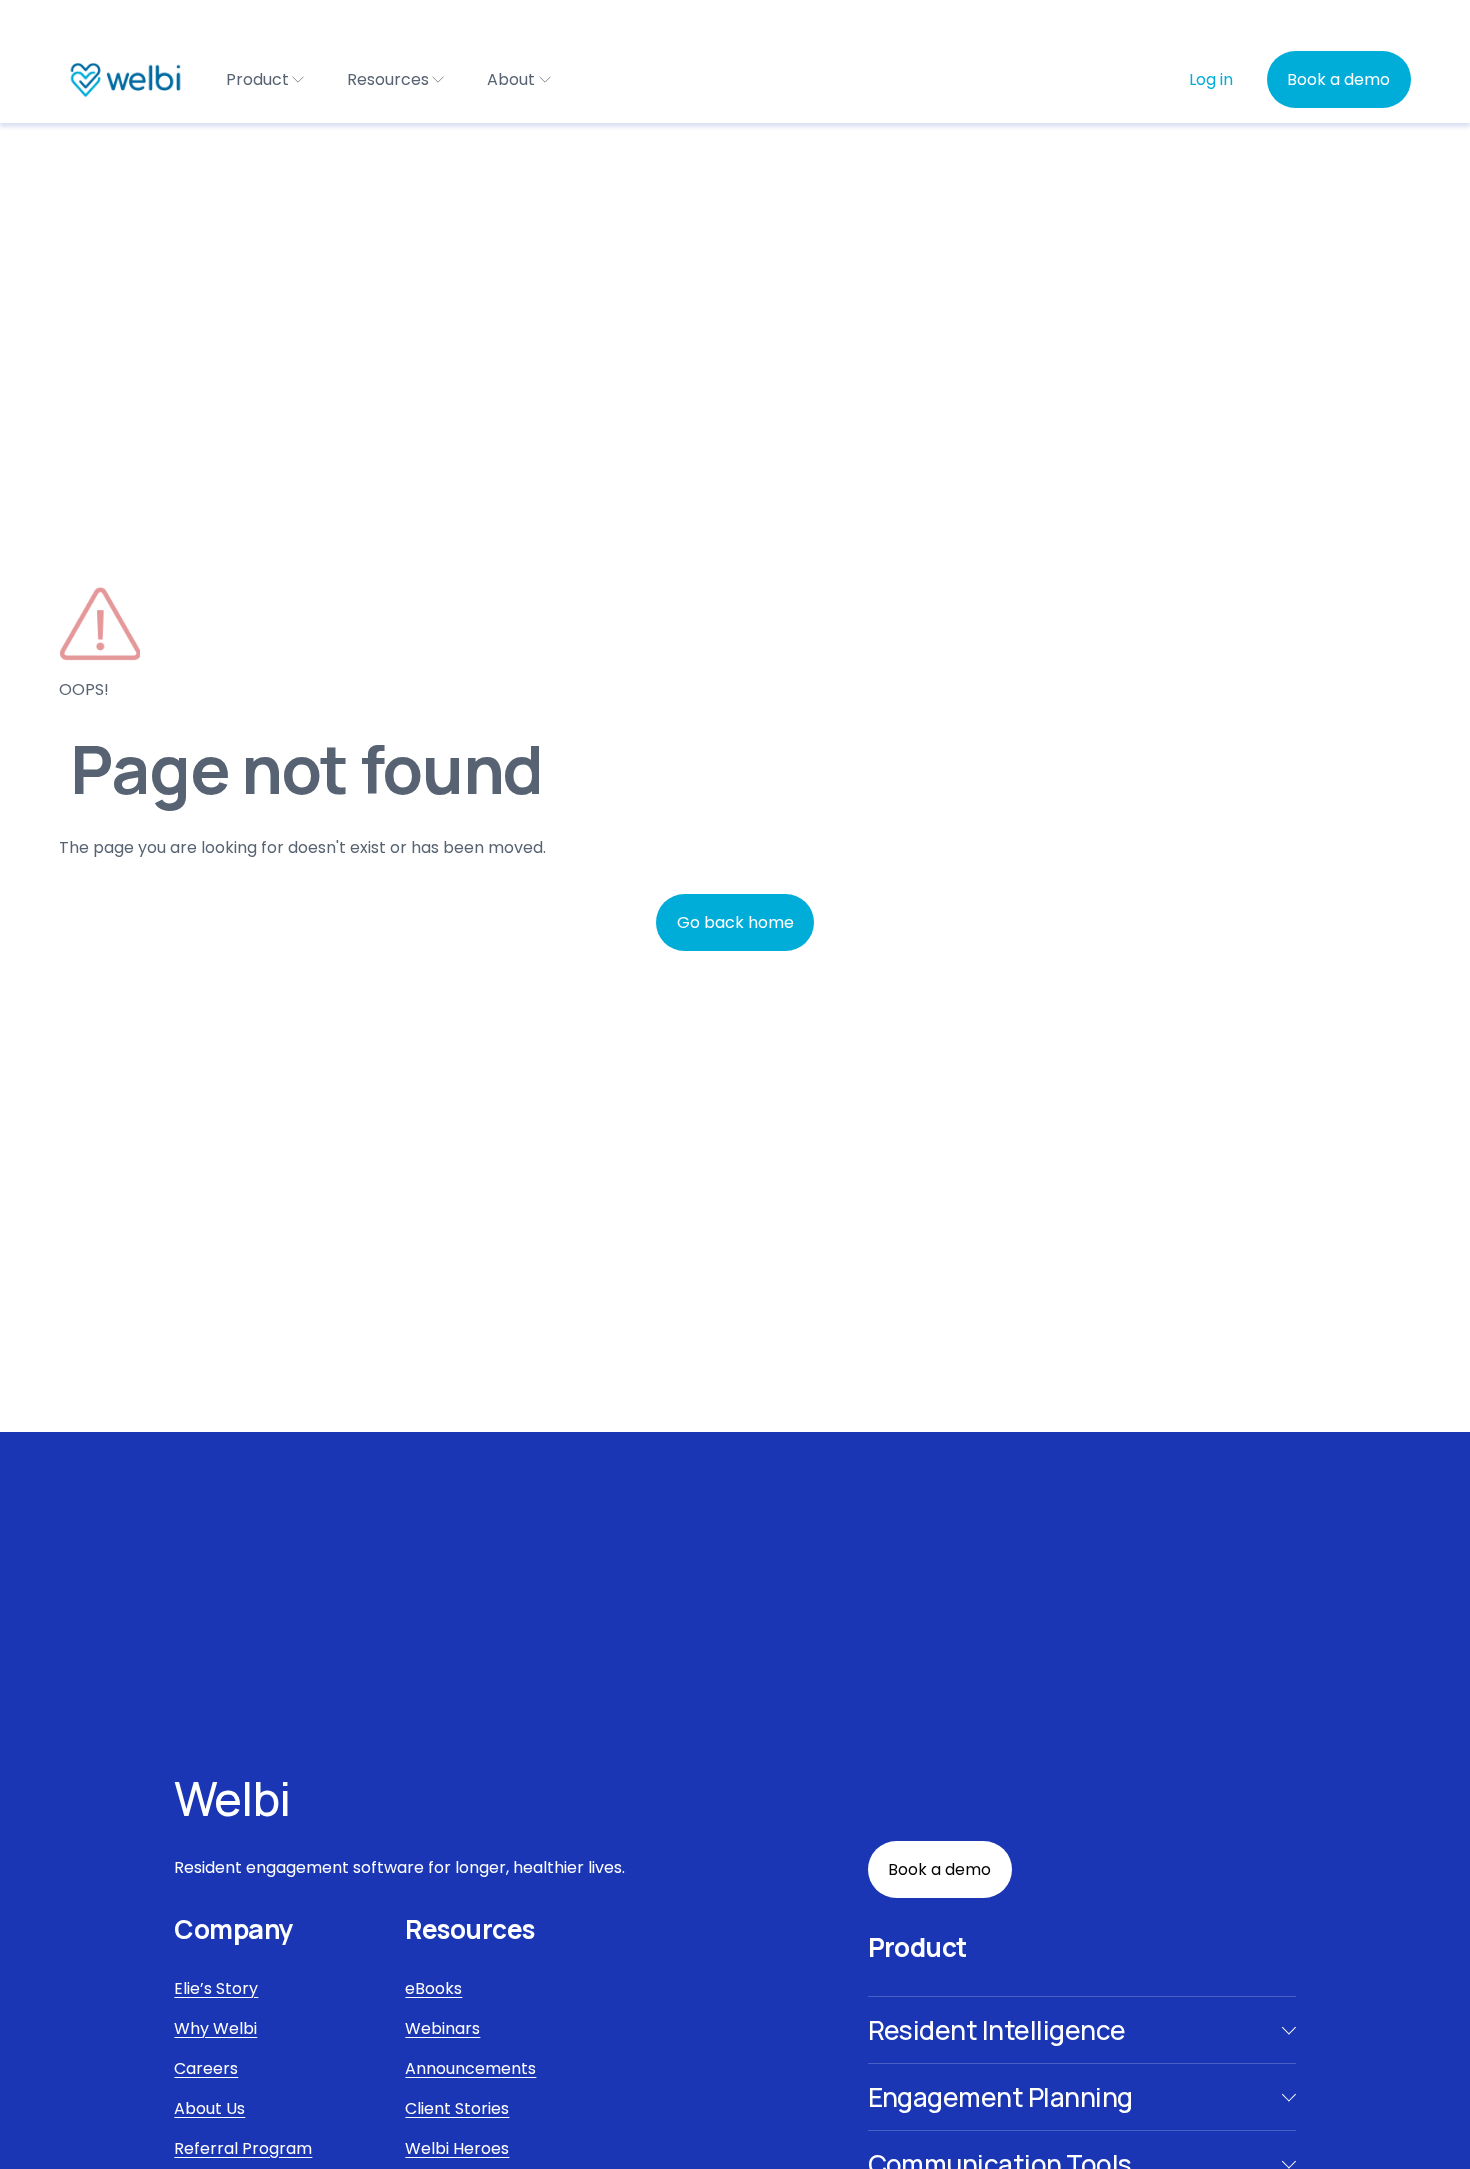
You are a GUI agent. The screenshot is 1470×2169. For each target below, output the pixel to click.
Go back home (735, 922)
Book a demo (1338, 79)
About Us (209, 2108)
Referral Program (243, 2148)
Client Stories (457, 2108)
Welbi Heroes (457, 2148)
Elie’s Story (216, 1988)
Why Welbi (215, 2028)
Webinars (442, 2028)
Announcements (470, 2068)
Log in (1211, 79)
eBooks (433, 1988)
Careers (206, 2068)
